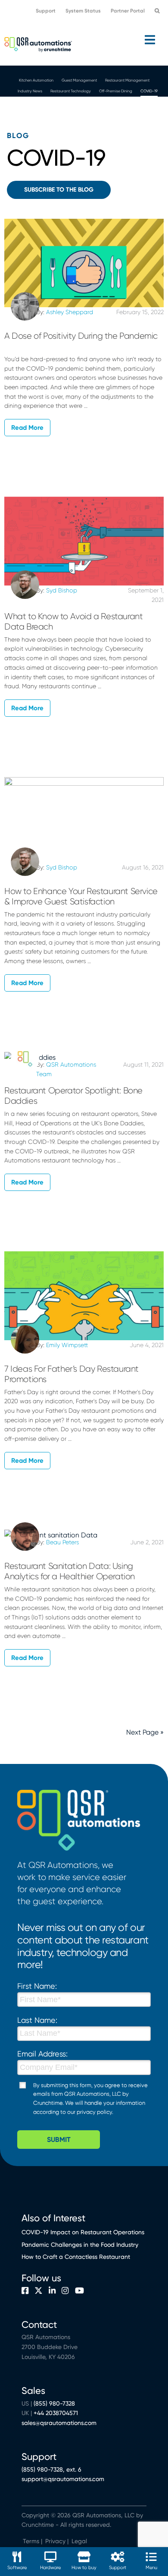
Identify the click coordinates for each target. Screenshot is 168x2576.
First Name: (37, 1997)
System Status (83, 11)
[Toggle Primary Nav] (84, 40)
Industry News (37, 91)
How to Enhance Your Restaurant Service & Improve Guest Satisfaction (81, 907)
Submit (59, 2150)
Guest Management (79, 80)
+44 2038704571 (56, 2424)
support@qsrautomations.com (63, 2490)
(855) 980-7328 (54, 2414)
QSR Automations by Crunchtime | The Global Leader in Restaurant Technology (38, 44)
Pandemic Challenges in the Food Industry (80, 2255)
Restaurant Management (132, 80)
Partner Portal (128, 11)
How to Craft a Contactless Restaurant (76, 2268)
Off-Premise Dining (133, 91)
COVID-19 (88, 102)
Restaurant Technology (83, 91)
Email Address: (42, 2065)
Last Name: (37, 2031)
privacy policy (94, 2123)
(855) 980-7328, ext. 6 (51, 2480)
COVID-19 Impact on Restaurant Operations (83, 2243)
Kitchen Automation (30, 80)
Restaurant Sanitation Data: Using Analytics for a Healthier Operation (71, 1582)
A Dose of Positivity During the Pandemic (81, 347)
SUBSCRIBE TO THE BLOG (59, 200)
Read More (27, 438)
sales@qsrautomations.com (59, 2434)
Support (46, 11)
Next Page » (145, 1743)
